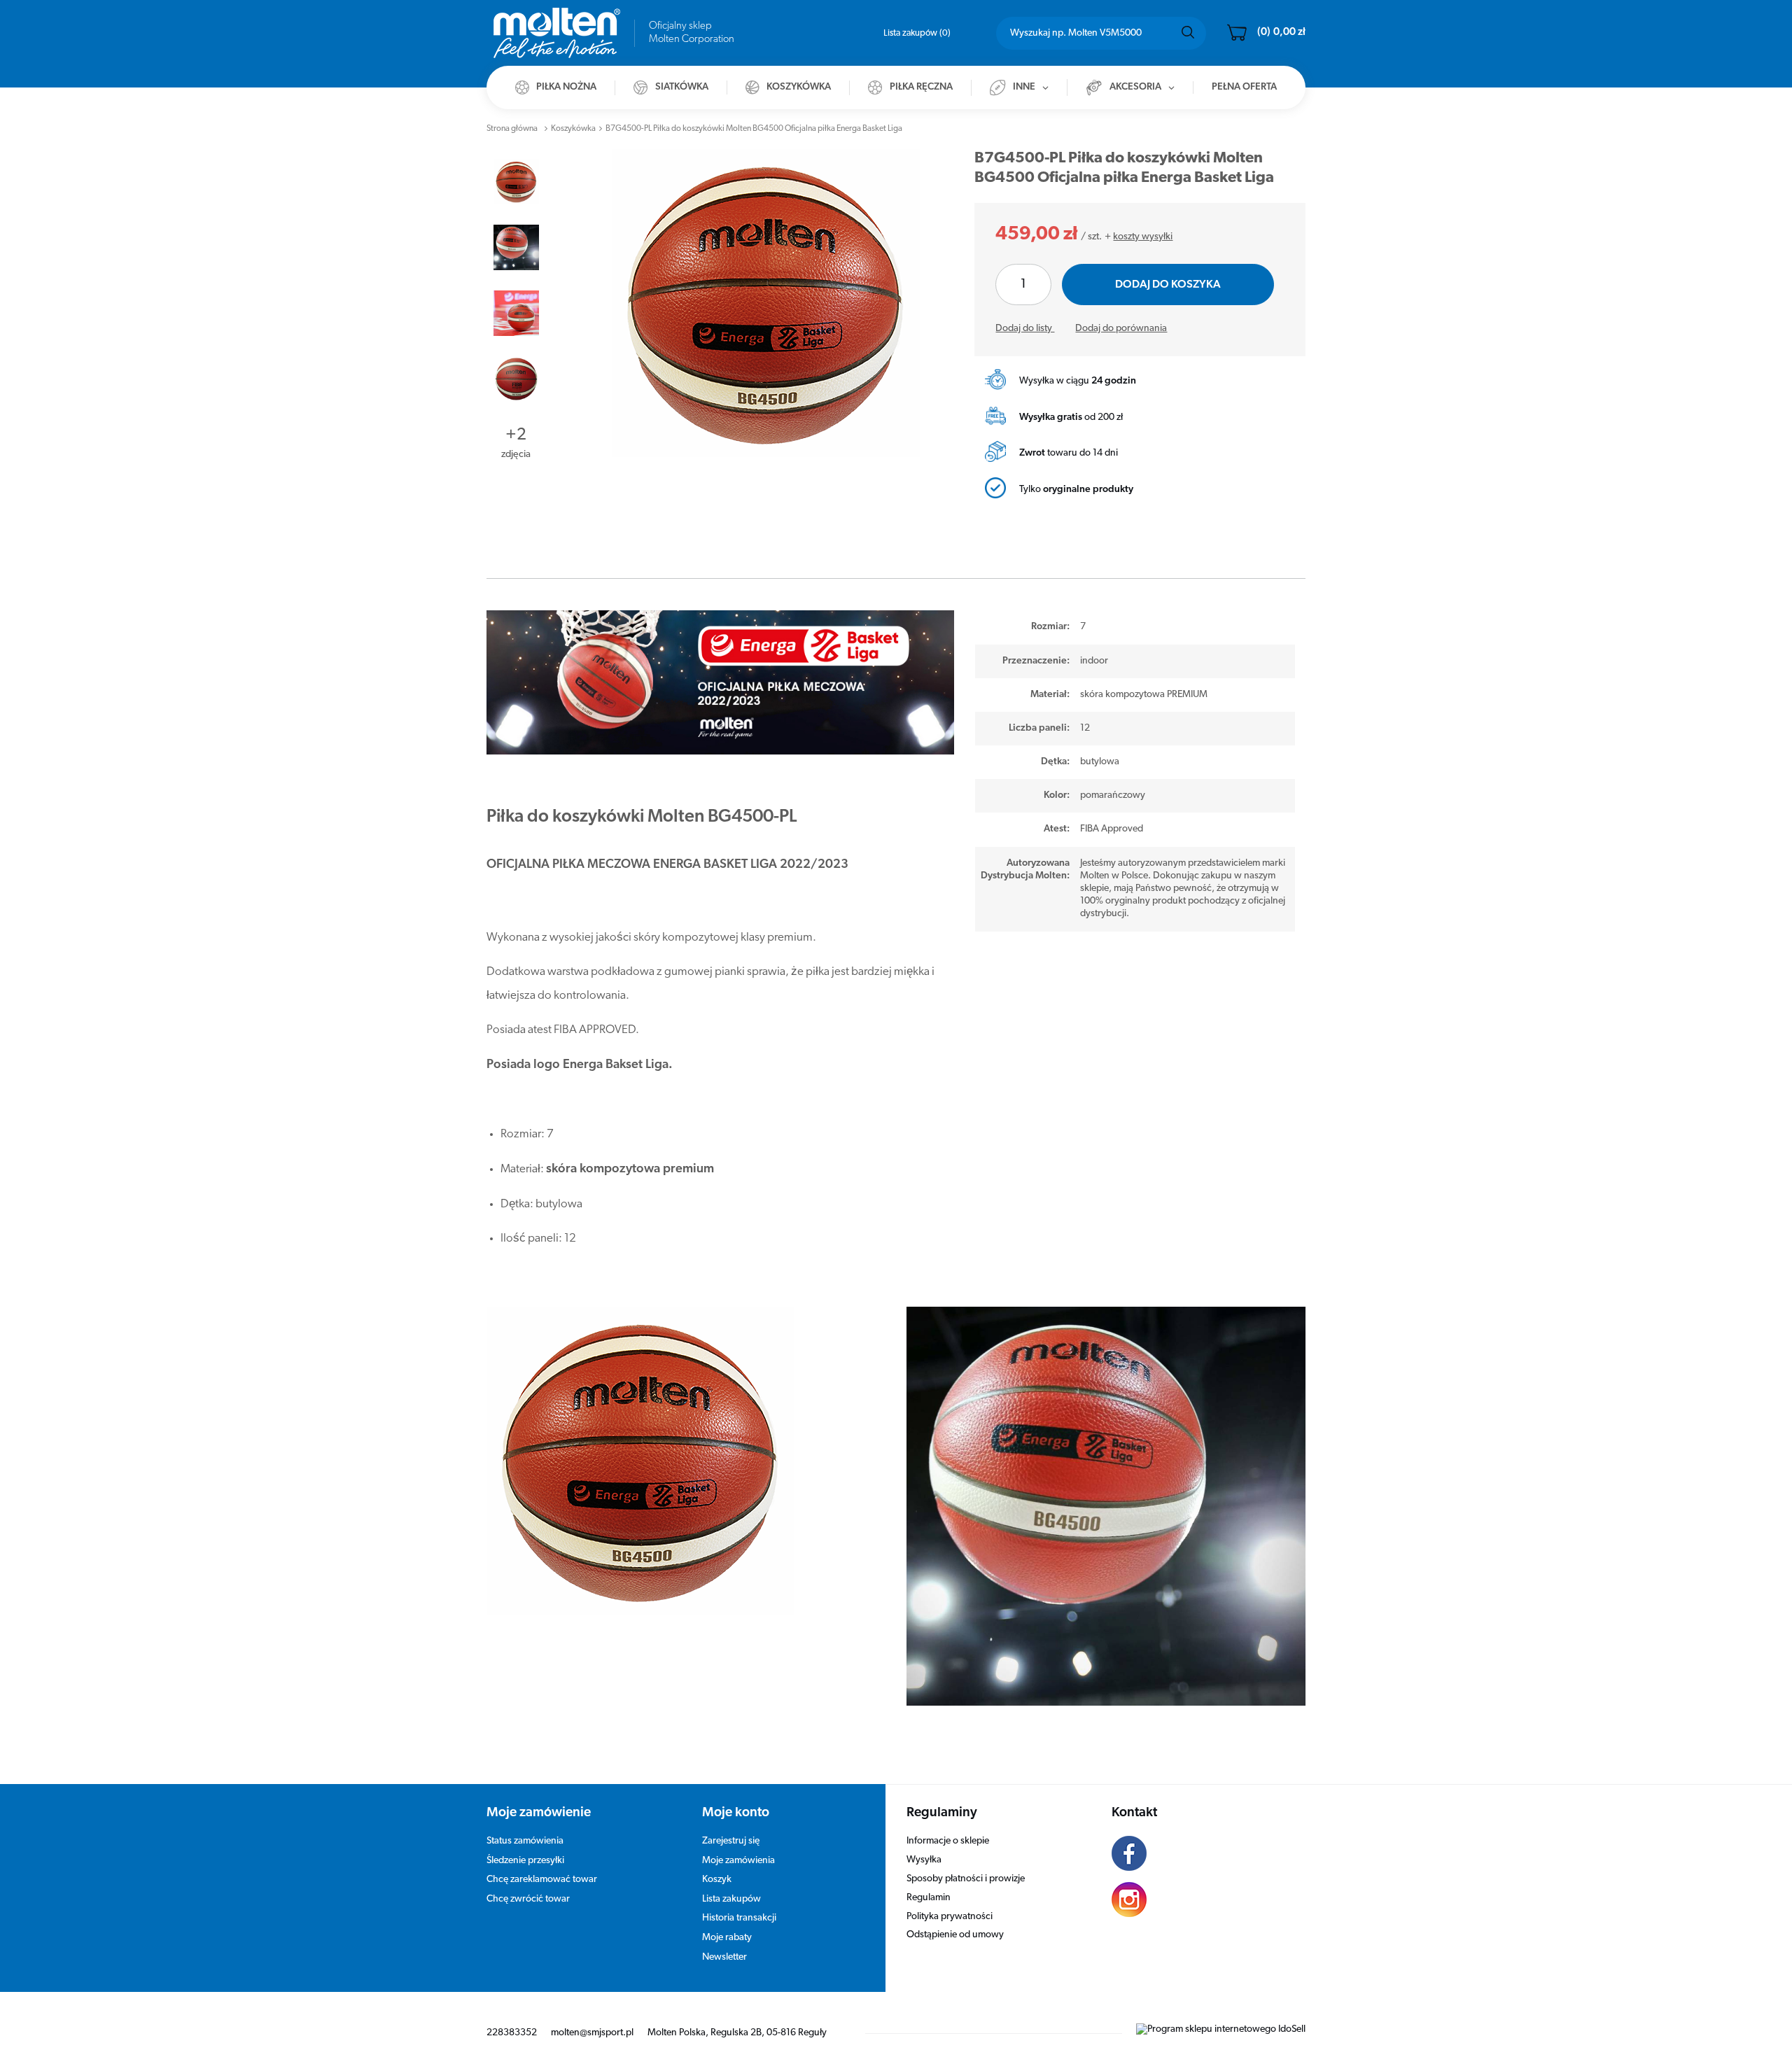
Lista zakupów (916, 33)
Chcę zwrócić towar (528, 1899)
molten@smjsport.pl (592, 2033)
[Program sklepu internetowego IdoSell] (1221, 2029)
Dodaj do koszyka (1168, 285)
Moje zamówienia (738, 1861)
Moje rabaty (727, 1938)
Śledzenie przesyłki (525, 1861)
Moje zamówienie (539, 1813)
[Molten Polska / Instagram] (1198, 1902)
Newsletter (724, 1957)
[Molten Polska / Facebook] (1198, 1855)
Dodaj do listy (1025, 329)
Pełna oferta (1244, 87)
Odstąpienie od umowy (955, 1935)
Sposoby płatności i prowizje (966, 1879)
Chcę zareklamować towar (542, 1880)
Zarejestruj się (731, 1841)
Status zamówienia (525, 1841)
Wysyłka (924, 1860)
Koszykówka (573, 129)
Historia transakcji (739, 1918)
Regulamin (929, 1898)
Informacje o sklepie (948, 1841)
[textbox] (1101, 33)
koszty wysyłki (1143, 237)
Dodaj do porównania (1121, 329)
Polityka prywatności (950, 1917)
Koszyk (717, 1880)
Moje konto (736, 1813)
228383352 (512, 2033)
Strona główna (512, 129)
